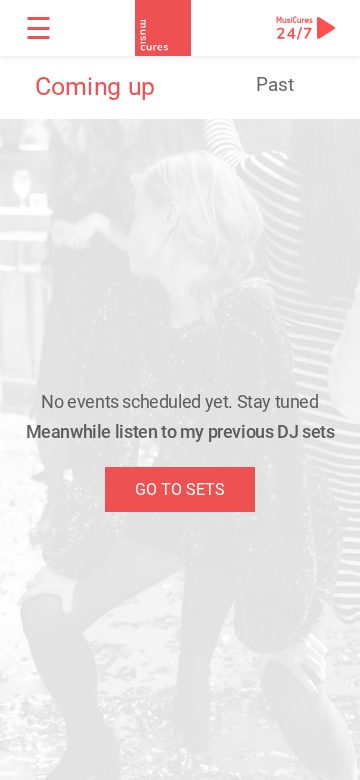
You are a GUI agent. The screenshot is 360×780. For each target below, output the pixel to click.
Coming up (95, 87)
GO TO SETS (180, 489)
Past (275, 84)
